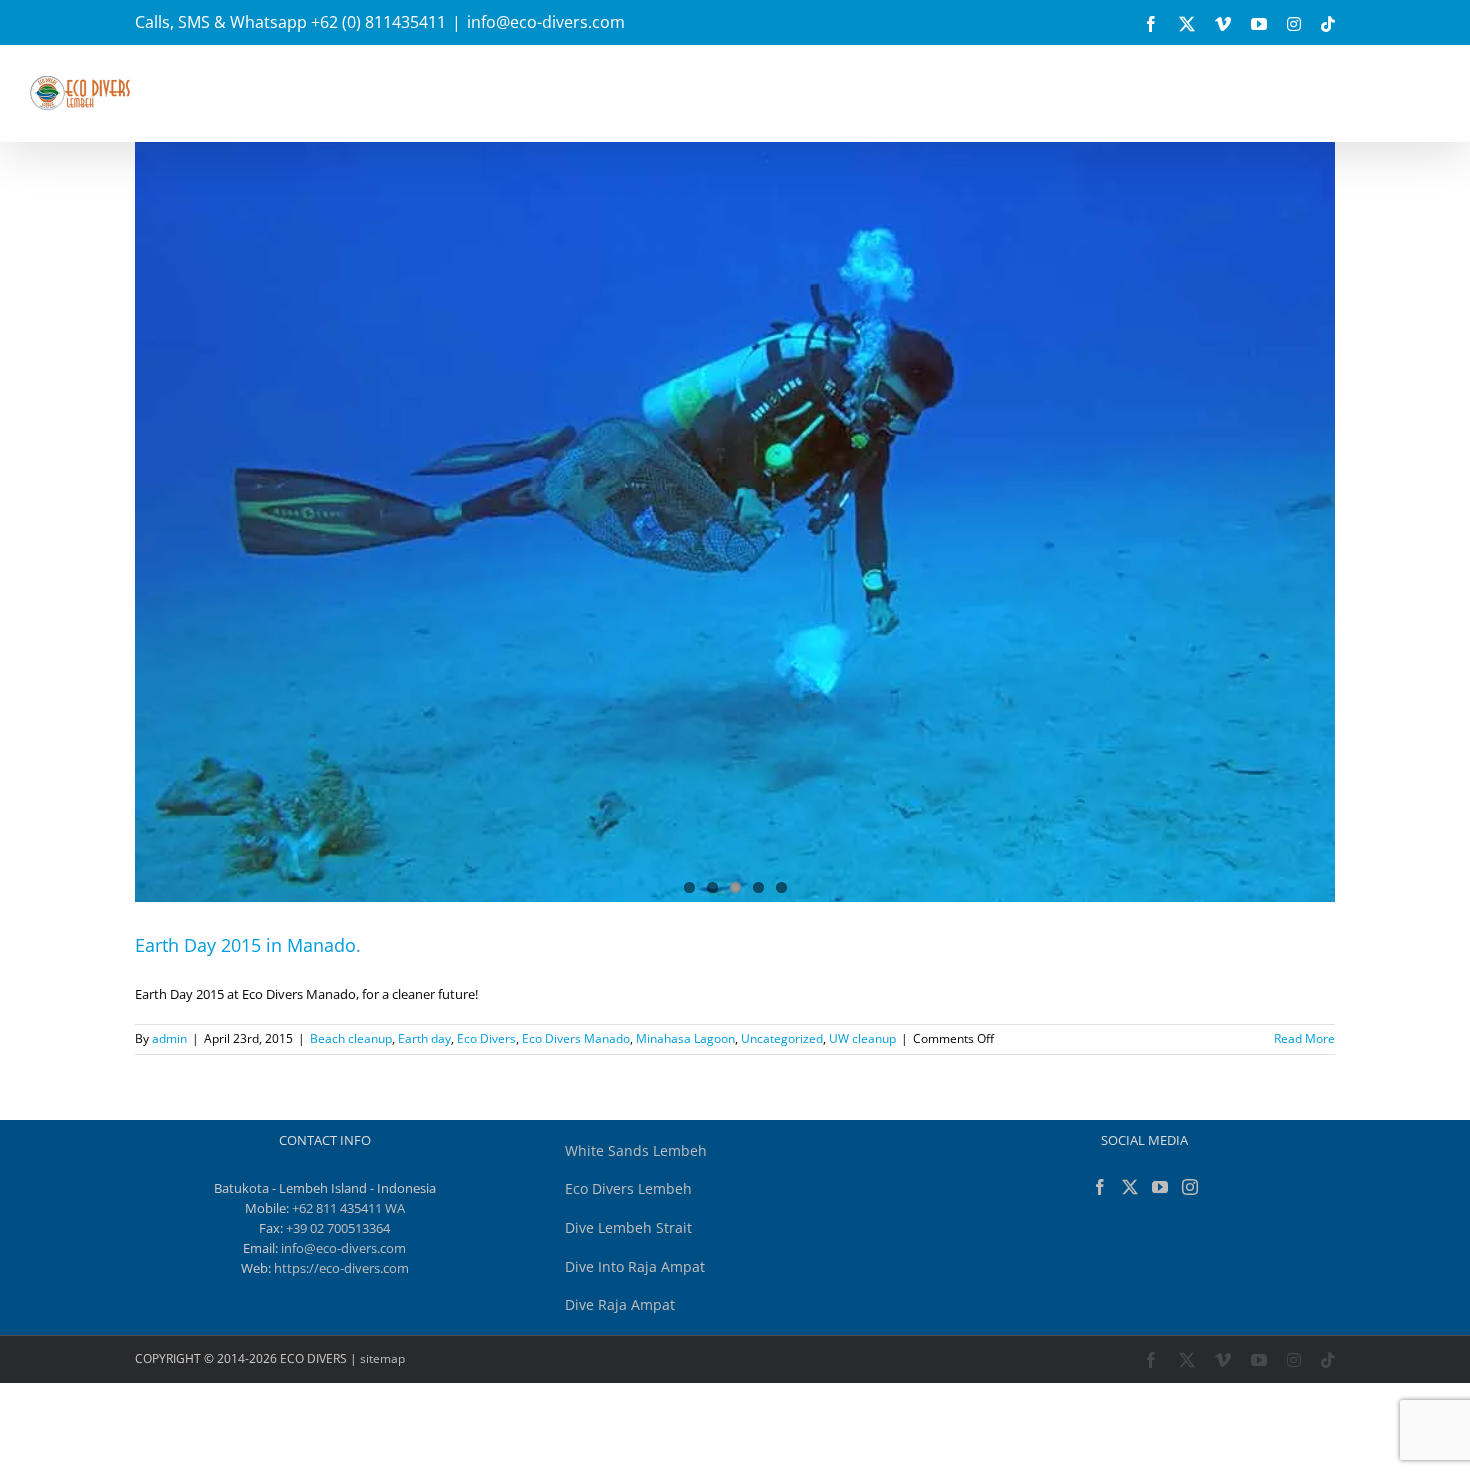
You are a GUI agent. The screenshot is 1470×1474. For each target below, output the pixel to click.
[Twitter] (1130, 1187)
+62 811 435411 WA (348, 1208)
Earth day (424, 1038)
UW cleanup (862, 1038)
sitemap (382, 1358)
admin (169, 1038)
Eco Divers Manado (576, 1038)
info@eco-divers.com (546, 22)
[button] (1131, 87)
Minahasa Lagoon (685, 1038)
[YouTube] (1160, 1187)
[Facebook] (1100, 1187)
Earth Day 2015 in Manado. (248, 945)
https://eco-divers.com (341, 1268)
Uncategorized (782, 1038)
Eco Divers (486, 1038)
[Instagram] (1190, 1187)
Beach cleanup (351, 1038)
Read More (1304, 1038)
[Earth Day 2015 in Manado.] (735, 542)
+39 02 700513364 (338, 1228)
